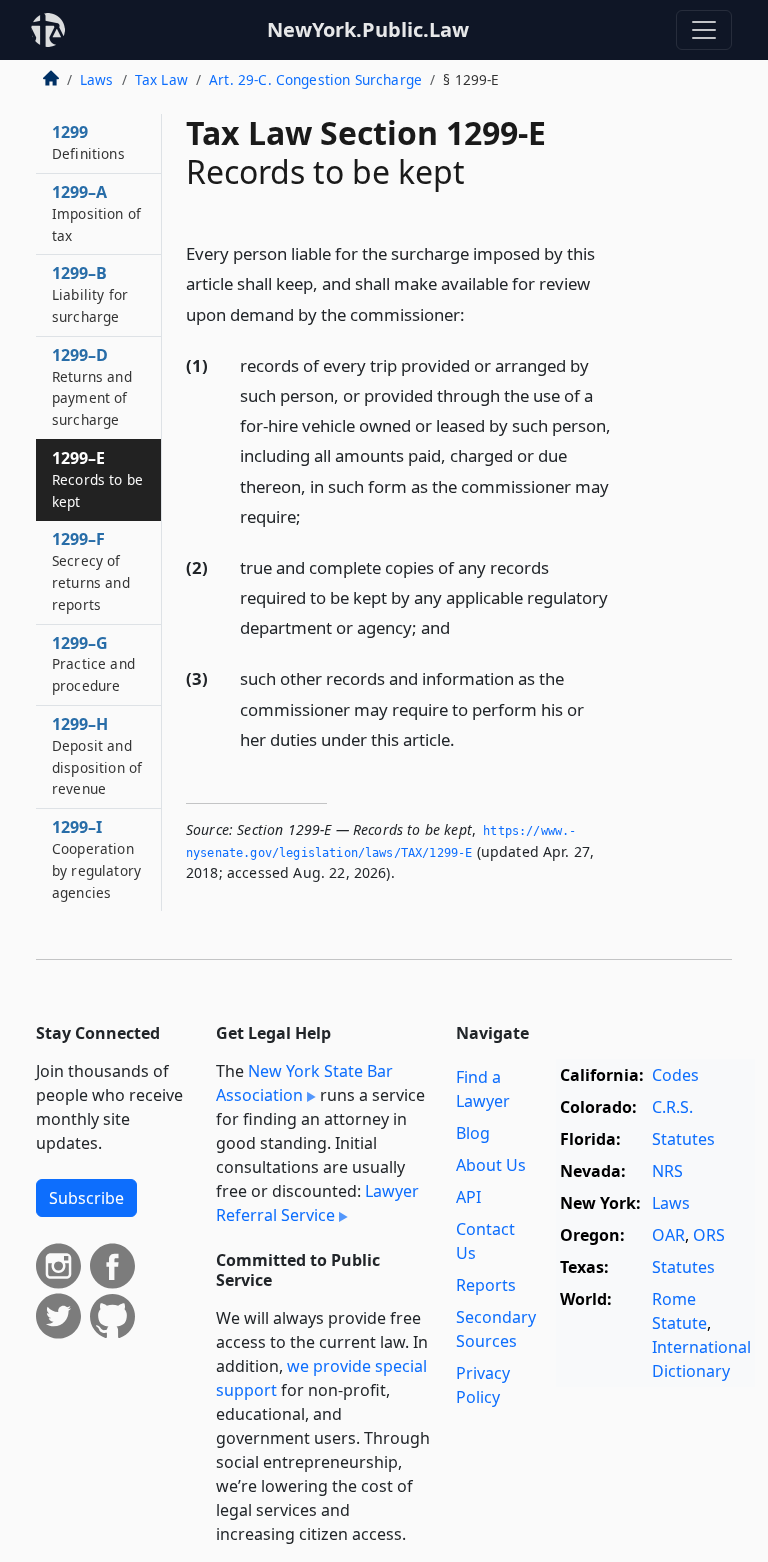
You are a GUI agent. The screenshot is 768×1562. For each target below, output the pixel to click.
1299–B (90, 294)
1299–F (91, 570)
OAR (668, 1235)
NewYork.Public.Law (368, 29)
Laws (97, 79)
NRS (667, 1171)
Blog (473, 1133)
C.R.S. (672, 1107)
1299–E (97, 479)
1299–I (96, 858)
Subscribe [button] (86, 1198)
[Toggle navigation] (704, 30)
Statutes (683, 1139)
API (468, 1197)
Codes (675, 1075)
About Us (491, 1165)
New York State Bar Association (304, 1083)
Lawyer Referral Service (317, 1203)
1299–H (97, 755)
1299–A (96, 213)
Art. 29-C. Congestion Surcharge (315, 79)
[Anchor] (476, 313)
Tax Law (161, 79)
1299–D (92, 386)
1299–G (93, 664)
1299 (88, 142)
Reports (486, 1285)
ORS (709, 1235)
